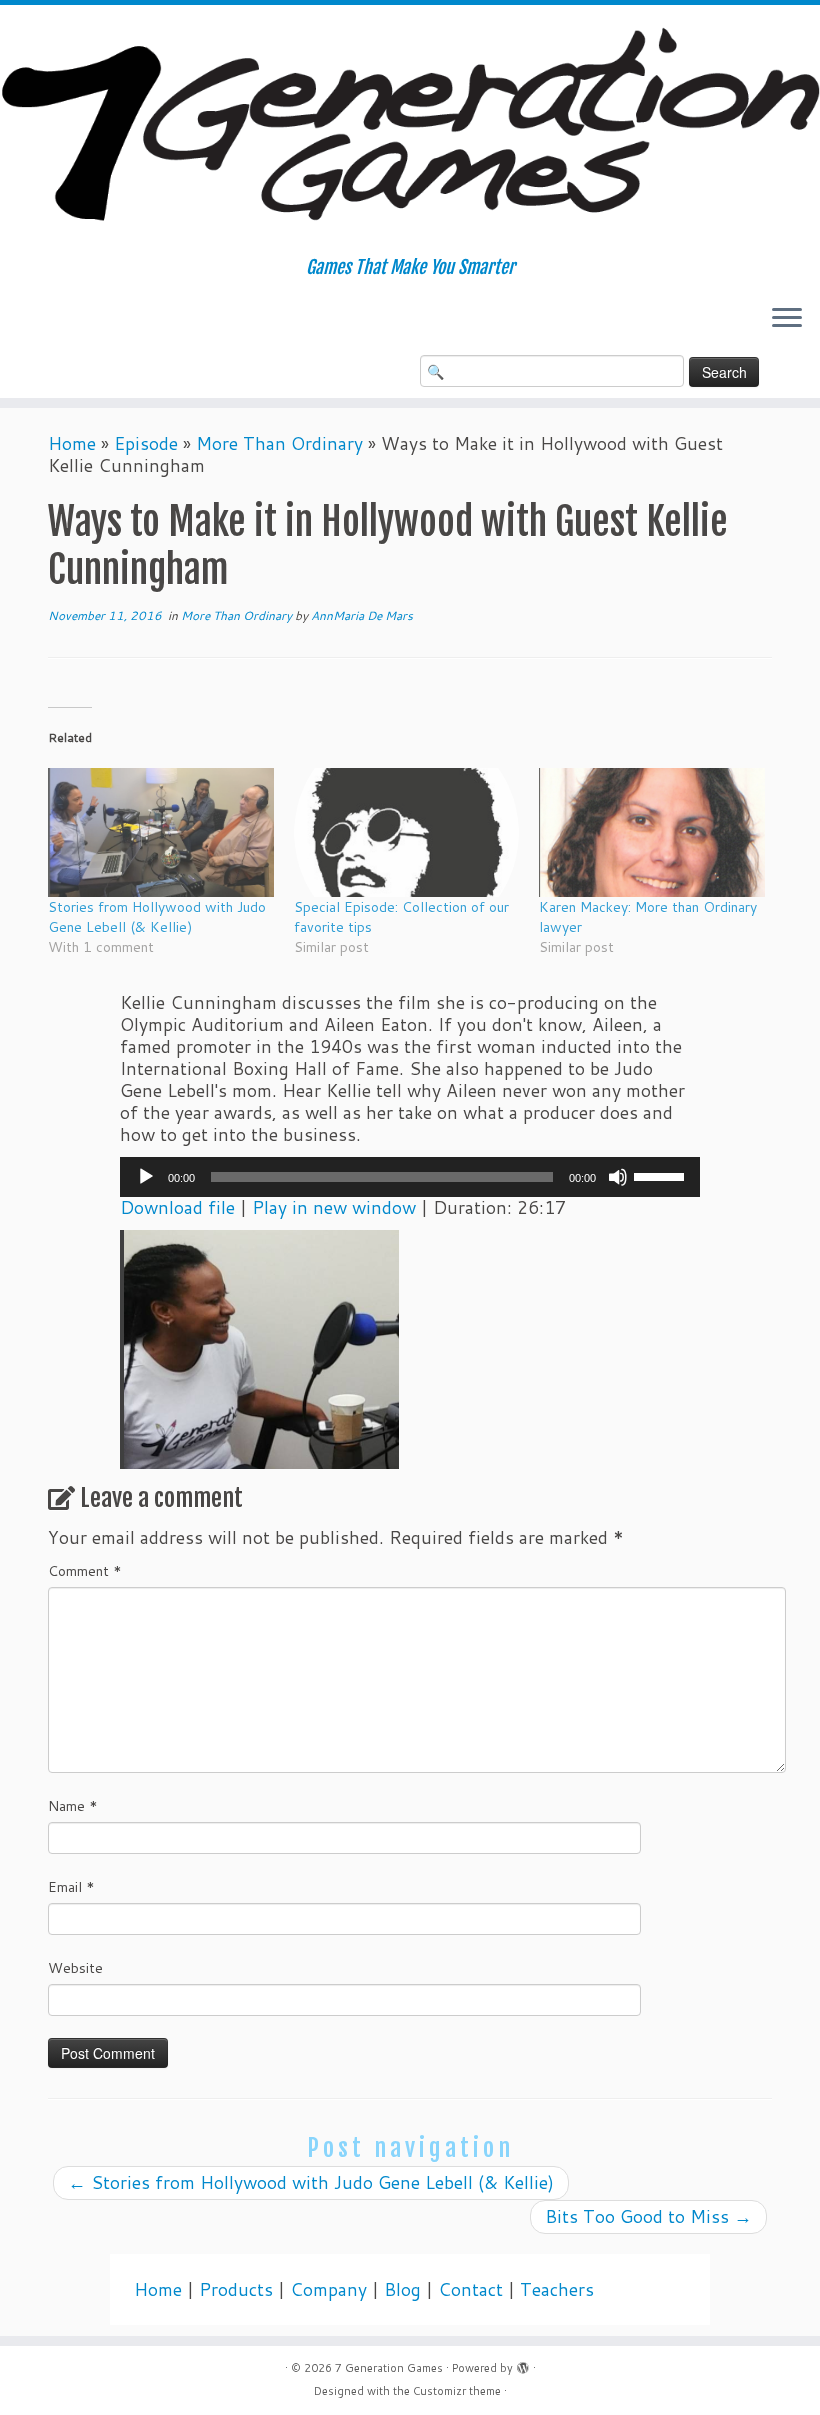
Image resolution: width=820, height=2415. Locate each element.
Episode (146, 443)
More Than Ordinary (279, 443)
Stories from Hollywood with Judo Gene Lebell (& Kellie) (157, 917)
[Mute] (618, 1177)
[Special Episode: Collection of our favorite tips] (407, 832)
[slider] (662, 1175)
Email (71, 1887)
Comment (85, 1571)
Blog (402, 2289)
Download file (177, 1207)
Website (75, 1968)
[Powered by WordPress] (523, 2364)
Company (328, 2289)
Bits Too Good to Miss (648, 2216)
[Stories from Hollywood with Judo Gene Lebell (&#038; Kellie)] (161, 832)
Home (72, 443)
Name (73, 1806)
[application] (409, 1177)
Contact (470, 2289)
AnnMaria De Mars (362, 615)
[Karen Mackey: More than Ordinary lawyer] (652, 832)
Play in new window (334, 1207)
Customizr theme (457, 2391)
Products (236, 2289)
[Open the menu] (787, 319)
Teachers (557, 2289)
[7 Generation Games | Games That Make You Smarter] (410, 131)
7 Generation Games (389, 2368)
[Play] (146, 1177)
